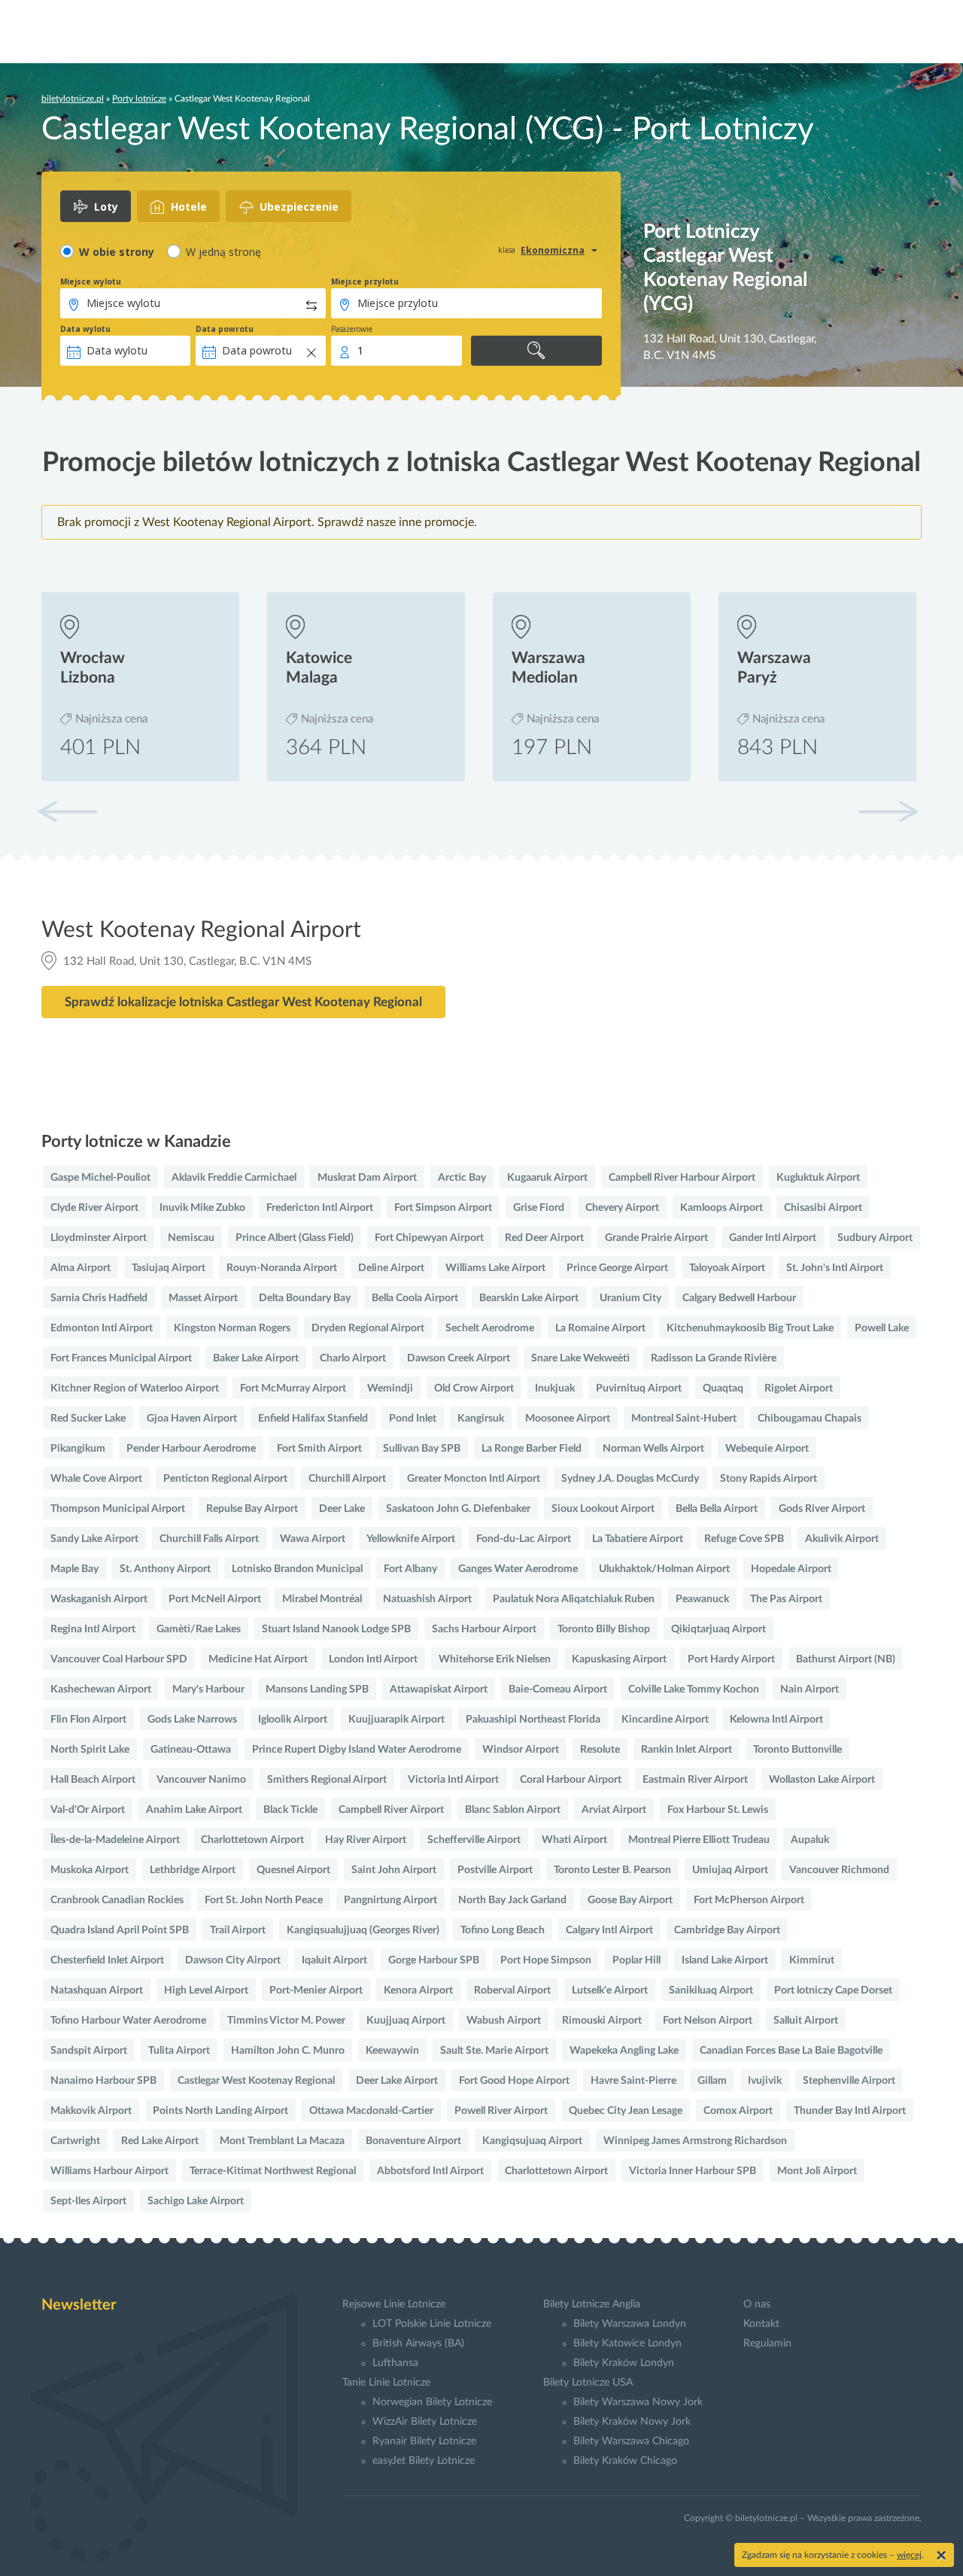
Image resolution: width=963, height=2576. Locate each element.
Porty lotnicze (139, 99)
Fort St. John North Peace (264, 1900)
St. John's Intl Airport (835, 1268)
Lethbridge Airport (193, 1870)
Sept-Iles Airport (88, 2201)
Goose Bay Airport (630, 1900)
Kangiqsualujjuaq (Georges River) (363, 1930)
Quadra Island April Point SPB (120, 1930)
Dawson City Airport (233, 1960)
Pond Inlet (413, 1419)
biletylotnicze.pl (73, 99)
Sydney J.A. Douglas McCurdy (630, 1479)
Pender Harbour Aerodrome (191, 1449)
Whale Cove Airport (96, 1479)
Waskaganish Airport (99, 1599)
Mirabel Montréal (322, 1599)
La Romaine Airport (600, 1328)
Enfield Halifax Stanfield (313, 1419)
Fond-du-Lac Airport (524, 1539)
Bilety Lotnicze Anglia (592, 2304)
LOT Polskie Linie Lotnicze (432, 2324)
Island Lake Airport (725, 1960)
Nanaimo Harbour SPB (103, 2081)
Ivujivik (765, 2081)
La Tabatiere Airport (638, 1539)
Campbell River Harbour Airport (682, 1178)
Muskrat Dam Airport (367, 1178)
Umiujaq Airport (730, 1870)
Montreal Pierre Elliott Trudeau (699, 1840)
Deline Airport (391, 1268)
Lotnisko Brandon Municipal (297, 1569)
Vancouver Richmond (839, 1870)
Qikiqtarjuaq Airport (718, 1629)
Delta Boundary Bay (305, 1298)
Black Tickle (290, 1810)
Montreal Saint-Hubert (684, 1419)
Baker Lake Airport (256, 1358)
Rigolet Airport (799, 1388)
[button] (888, 811)
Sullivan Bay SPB (422, 1449)
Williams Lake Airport (495, 1268)
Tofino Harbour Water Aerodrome (128, 2021)
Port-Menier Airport (316, 1991)
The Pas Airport (786, 1599)
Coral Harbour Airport (571, 1780)
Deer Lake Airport (397, 2081)
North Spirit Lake (90, 1750)
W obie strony (117, 252)
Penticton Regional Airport (225, 1479)
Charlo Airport (353, 1358)
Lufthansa (395, 2363)
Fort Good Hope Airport (514, 2081)
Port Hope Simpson (546, 1960)
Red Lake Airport (160, 2141)
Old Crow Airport (474, 1388)
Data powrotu (225, 329)
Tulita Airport (179, 2051)
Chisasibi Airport (823, 1208)
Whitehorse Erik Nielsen (495, 1659)
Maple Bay (74, 1569)
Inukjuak (555, 1388)
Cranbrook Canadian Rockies (117, 1900)
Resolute (600, 1750)
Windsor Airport (521, 1750)
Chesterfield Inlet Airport (107, 1960)
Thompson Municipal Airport (118, 1509)
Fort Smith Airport (319, 1449)
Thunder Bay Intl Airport (850, 2111)
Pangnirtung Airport (390, 1900)
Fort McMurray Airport (293, 1388)
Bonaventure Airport (413, 2141)
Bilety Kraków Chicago (625, 2461)
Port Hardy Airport (731, 1659)
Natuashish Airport (427, 1599)
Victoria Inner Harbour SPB (693, 2171)
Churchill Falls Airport (209, 1539)
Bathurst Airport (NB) (846, 1659)
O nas (757, 2304)
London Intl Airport (373, 1659)
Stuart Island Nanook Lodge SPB (336, 1629)
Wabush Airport (504, 2021)
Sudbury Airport (875, 1238)
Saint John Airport (394, 1870)
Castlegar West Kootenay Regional (256, 2081)
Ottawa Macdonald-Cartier (371, 2111)
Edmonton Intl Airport (102, 1328)
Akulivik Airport (842, 1539)
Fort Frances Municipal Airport (121, 1358)
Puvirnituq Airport (639, 1388)
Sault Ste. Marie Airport (494, 2051)
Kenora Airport (418, 1991)
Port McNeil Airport (215, 1599)
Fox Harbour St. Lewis (718, 1810)
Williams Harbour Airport (109, 2171)
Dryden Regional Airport (368, 1328)
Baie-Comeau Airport (558, 1689)
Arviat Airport (614, 1810)
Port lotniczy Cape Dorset (833, 1991)
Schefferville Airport (474, 1840)
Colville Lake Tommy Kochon (694, 1689)
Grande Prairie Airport (656, 1238)
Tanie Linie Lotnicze (386, 2383)
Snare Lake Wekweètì (580, 1358)
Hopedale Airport (791, 1569)
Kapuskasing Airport (619, 1659)
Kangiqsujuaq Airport (532, 2141)
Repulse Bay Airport (252, 1509)
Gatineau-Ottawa (191, 1750)
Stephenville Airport (849, 2081)
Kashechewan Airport (101, 1689)
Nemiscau (191, 1238)
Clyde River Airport (94, 1208)
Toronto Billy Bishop (604, 1629)
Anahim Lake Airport (194, 1810)
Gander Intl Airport (773, 1238)
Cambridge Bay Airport (727, 1930)
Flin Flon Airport (88, 1720)
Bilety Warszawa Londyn (630, 2324)
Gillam (712, 2081)
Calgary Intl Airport (609, 1930)
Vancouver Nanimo (201, 1780)
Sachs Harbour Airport (484, 1629)
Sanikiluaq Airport (711, 1991)
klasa (507, 250)
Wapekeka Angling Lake (624, 2051)
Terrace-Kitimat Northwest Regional (273, 2171)
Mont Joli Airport (817, 2171)
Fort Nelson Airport (708, 2021)
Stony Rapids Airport (769, 1479)
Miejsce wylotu (91, 281)
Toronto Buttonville (797, 1750)
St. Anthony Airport (165, 1569)
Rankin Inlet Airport (687, 1750)
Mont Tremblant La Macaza (282, 2141)
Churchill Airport (347, 1479)
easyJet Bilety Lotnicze (424, 2461)
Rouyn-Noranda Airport (282, 1268)
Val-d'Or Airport (88, 1810)
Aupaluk (810, 1840)
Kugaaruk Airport (547, 1178)
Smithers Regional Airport (327, 1780)
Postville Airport (495, 1870)
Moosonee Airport (568, 1419)
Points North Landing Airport (220, 2111)
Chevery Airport (622, 1208)
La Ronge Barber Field (532, 1449)
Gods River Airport (822, 1509)
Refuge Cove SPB (744, 1539)
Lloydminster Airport (99, 1238)
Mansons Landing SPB (317, 1689)
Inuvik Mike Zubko (202, 1208)
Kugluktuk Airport (818, 1178)
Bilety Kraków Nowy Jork (632, 2422)
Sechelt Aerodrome (490, 1328)
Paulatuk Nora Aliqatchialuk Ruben (574, 1599)
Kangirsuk (481, 1419)
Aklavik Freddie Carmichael (234, 1178)
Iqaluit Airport (334, 1960)
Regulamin (767, 2343)
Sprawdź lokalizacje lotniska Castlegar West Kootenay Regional (243, 1002)
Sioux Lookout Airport (603, 1509)
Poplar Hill (636, 1960)
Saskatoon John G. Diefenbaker (458, 1509)
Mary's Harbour (208, 1689)
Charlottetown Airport (252, 1840)
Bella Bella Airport (717, 1509)
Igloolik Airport (293, 1720)
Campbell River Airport (391, 1810)
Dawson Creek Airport (459, 1358)
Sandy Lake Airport (94, 1539)
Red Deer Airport (544, 1238)
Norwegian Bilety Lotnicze (432, 2402)
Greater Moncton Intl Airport (474, 1479)
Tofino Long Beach (503, 1930)
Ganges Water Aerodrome (518, 1569)
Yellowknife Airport (411, 1539)
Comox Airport (738, 2111)
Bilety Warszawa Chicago (631, 2441)
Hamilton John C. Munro (288, 2051)
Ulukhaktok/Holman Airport (664, 1569)
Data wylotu (85, 329)
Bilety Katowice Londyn (627, 2343)
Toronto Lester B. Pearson (612, 1870)
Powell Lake (882, 1328)
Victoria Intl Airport (453, 1780)
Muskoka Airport (90, 1870)
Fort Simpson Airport (443, 1208)
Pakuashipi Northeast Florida (533, 1720)
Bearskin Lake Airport (529, 1298)
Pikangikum (78, 1449)
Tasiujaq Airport (169, 1268)
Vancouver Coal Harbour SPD (119, 1659)
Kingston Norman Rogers (232, 1328)
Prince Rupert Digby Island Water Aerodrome (357, 1750)
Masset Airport (203, 1298)
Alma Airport (81, 1268)
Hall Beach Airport (93, 1780)
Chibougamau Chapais (810, 1419)
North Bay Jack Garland (512, 1900)
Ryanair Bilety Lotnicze (424, 2441)
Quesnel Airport (293, 1870)
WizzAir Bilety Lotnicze (425, 2422)
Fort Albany (410, 1569)
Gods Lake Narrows (192, 1720)
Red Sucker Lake (88, 1419)
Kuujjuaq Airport (406, 2021)
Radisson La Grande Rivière (714, 1358)
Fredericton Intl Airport (320, 1208)
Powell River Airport (501, 2111)
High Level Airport (206, 1991)
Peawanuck (702, 1599)
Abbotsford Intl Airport (430, 2171)
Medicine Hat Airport (258, 1659)
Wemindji (390, 1388)
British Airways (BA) (418, 2343)
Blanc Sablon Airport (513, 1810)
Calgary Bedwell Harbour (739, 1298)
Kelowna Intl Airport (776, 1720)
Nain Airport (810, 1689)
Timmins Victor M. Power (286, 2021)
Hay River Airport (366, 1840)
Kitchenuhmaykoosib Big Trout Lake (750, 1328)
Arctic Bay (462, 1178)
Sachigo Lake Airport (196, 2201)
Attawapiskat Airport (439, 1689)
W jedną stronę (223, 252)
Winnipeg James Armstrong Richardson (695, 2141)
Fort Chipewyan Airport (429, 1238)
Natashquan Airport (97, 1991)
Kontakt (761, 2324)
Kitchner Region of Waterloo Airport (135, 1388)
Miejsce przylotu (365, 281)
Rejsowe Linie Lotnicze (394, 2304)
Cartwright (75, 2141)
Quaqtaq (723, 1388)
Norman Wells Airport (653, 1449)
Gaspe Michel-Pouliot (100, 1178)
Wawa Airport (313, 1539)
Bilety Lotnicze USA (588, 2383)
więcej (909, 2555)
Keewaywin (392, 2051)
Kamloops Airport (721, 1208)
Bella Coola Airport (415, 1298)
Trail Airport (238, 1930)
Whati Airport (574, 1840)
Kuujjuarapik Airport (396, 1720)
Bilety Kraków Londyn (624, 2363)
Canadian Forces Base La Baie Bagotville (791, 2051)
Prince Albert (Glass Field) (295, 1238)
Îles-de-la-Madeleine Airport (115, 1840)
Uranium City (630, 1298)
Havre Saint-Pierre (633, 2081)
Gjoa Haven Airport (192, 1419)
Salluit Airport (806, 2021)
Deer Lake (342, 1509)
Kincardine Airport (665, 1720)
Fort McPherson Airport (749, 1900)
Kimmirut (812, 1960)
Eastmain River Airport (695, 1780)
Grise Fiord (539, 1208)
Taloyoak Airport (727, 1268)
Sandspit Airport (89, 2051)
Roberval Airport (512, 1991)
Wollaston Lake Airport (822, 1780)
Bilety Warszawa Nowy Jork (638, 2402)
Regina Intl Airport (93, 1629)
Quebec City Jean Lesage (626, 2111)
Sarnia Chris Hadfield (99, 1298)
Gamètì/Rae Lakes (199, 1629)
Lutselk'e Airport (610, 1991)
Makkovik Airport (91, 2111)
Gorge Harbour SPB (434, 1960)
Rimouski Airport (602, 2021)
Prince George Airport (617, 1268)
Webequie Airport (767, 1449)
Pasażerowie (352, 329)
